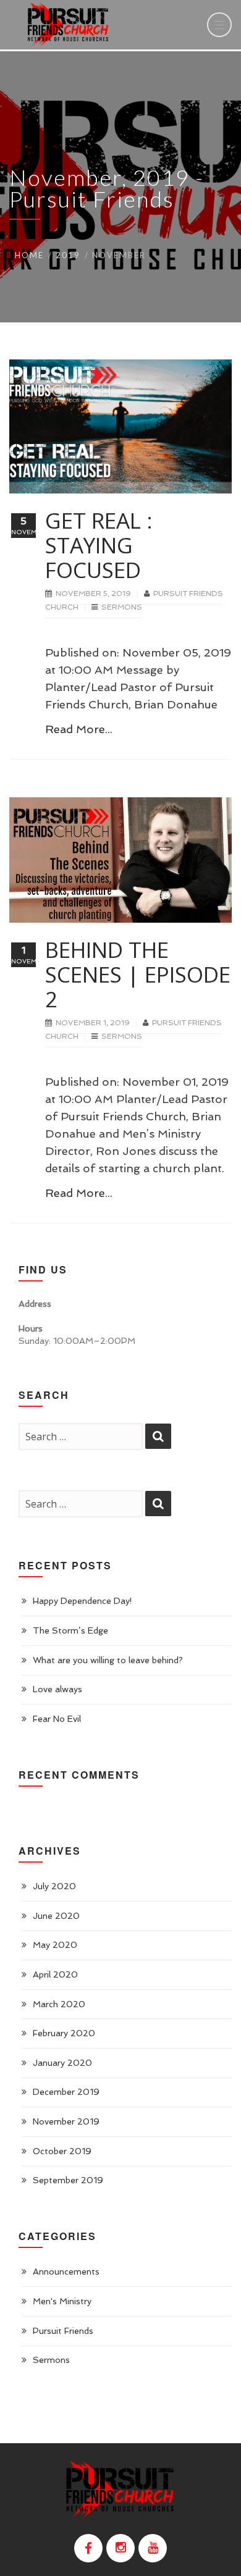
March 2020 (59, 2004)
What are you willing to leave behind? (108, 1660)
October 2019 (62, 2151)
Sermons (122, 607)
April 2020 (55, 1974)
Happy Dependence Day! (82, 1601)
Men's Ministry (62, 2301)
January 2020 (62, 2063)
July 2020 (54, 1886)
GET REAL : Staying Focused (99, 545)
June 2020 (56, 1916)
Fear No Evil (57, 1719)
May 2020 (55, 1945)
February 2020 (64, 2033)
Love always (57, 1689)
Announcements (66, 2272)
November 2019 (66, 2121)
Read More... (79, 729)
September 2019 (68, 2180)
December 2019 (66, 2092)
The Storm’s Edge (70, 1630)
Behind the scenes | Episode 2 (138, 974)
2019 (68, 255)
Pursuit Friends (63, 2331)
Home (29, 255)
